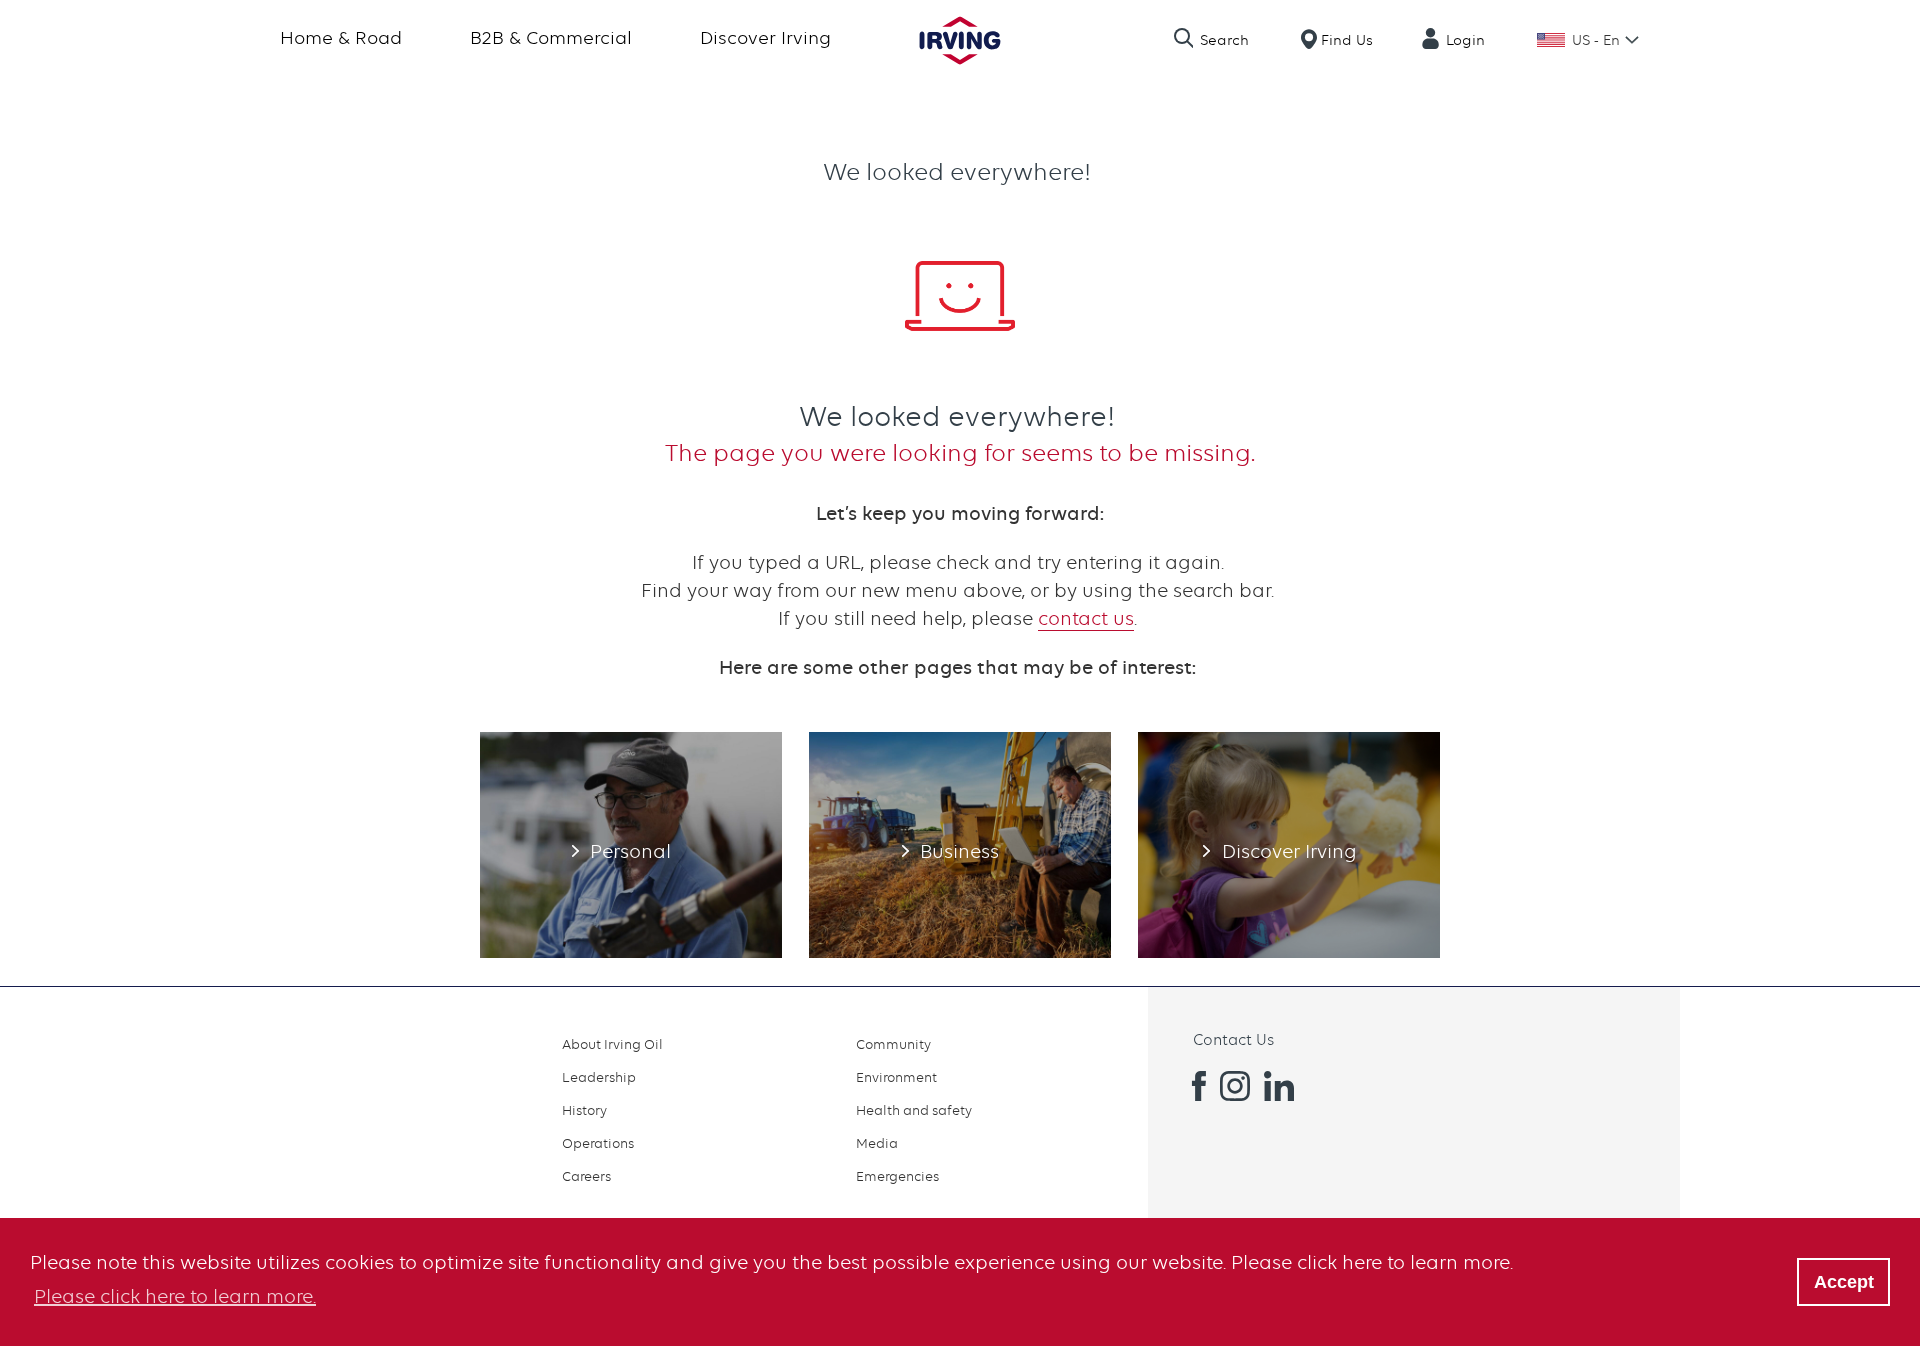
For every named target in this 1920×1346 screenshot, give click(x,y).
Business (960, 845)
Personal (631, 845)
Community (893, 1044)
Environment (896, 1077)
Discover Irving (765, 37)
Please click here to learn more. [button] (175, 1296)
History (584, 1110)
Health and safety (914, 1110)
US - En (1596, 40)
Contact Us (1233, 1040)
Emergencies (897, 1176)
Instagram (1235, 1086)
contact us (1086, 618)
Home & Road (341, 37)
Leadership (599, 1077)
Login (1465, 40)
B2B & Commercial (551, 37)
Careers (586, 1176)
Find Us (1347, 40)
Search (1224, 40)
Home (960, 40)
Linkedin (1279, 1086)
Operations (598, 1143)
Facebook (1191, 1086)
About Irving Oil (612, 1044)
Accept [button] (1844, 1282)
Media (877, 1143)
